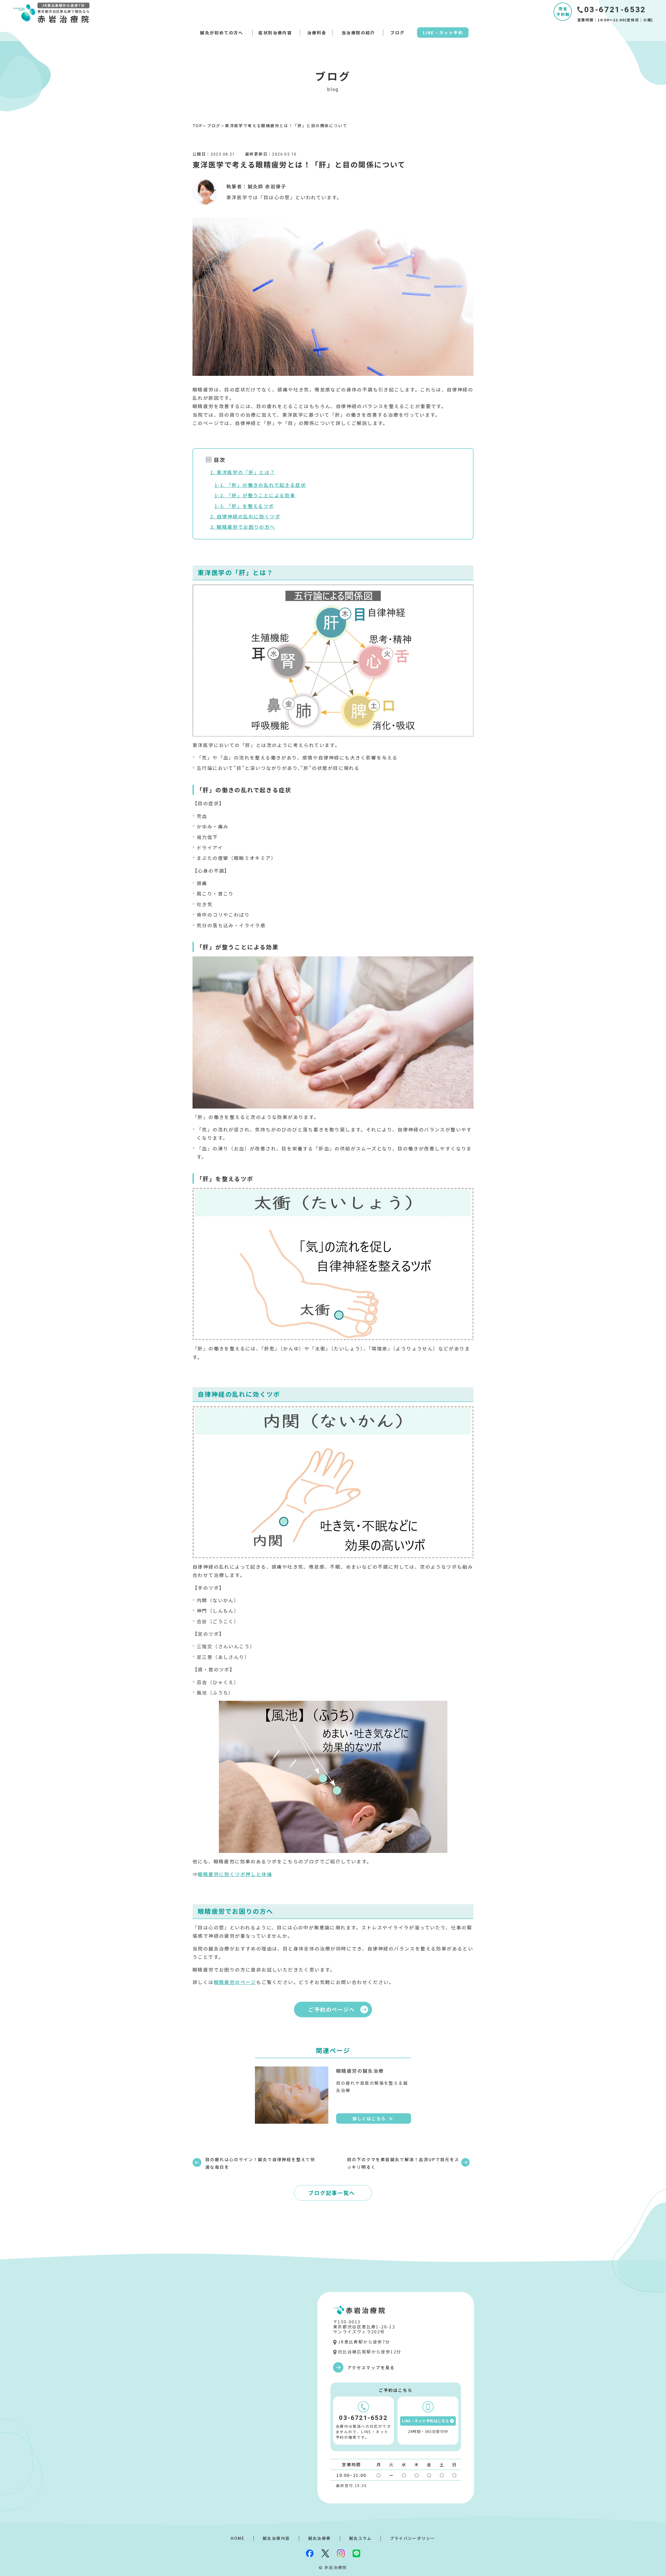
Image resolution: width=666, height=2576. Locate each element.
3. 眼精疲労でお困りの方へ (243, 527)
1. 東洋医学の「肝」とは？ (243, 472)
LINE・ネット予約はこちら (426, 2421)
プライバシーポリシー (413, 2538)
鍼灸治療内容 (276, 2538)
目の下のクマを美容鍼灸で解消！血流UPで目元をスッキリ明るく (403, 2163)
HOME (238, 2538)
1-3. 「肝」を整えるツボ (244, 506)
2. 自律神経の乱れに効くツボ (245, 516)
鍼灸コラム (360, 2538)
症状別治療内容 (275, 33)
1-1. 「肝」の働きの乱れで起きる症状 (260, 485)
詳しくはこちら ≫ (373, 2118)
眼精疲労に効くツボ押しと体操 (235, 1874)
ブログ (397, 33)
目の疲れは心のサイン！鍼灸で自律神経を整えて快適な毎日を (260, 2163)
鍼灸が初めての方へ (222, 33)
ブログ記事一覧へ (332, 2193)
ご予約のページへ (332, 2009)
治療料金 (317, 33)
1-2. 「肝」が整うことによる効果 (255, 495)
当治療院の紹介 (358, 33)
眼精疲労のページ (235, 1982)
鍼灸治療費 (320, 2538)
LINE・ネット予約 (443, 33)
